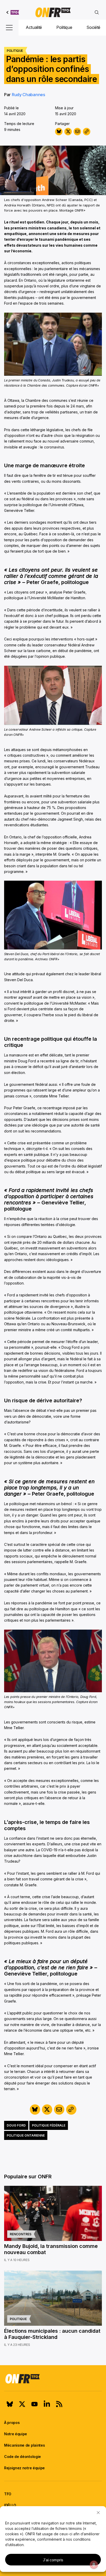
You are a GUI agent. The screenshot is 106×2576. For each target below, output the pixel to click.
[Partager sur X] (68, 132)
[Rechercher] (97, 12)
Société (93, 27)
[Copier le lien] (87, 132)
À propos (12, 2423)
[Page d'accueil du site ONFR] (53, 2379)
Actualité (34, 27)
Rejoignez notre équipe (24, 2468)
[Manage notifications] (94, 2565)
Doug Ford (16, 2125)
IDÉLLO (10, 2505)
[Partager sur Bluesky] (59, 132)
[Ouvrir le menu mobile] (9, 28)
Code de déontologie (23, 2457)
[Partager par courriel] (77, 132)
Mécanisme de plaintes (24, 2445)
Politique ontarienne (26, 2135)
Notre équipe (16, 2434)
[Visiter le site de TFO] (13, 12)
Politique (64, 27)
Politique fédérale (49, 2125)
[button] (98, 2513)
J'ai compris (53, 2560)
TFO (8, 2494)
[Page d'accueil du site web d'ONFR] (53, 12)
